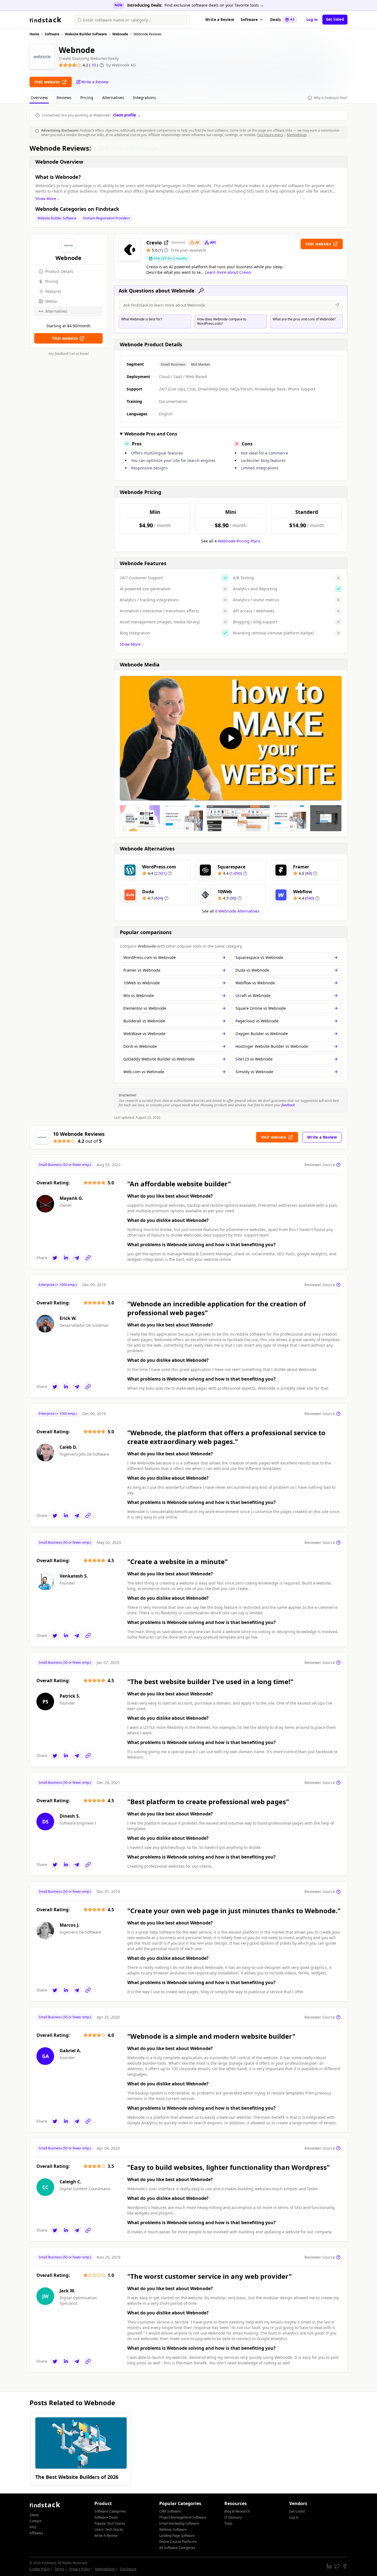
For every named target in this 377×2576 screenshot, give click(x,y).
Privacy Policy (80, 2569)
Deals (282, 20)
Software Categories (110, 2511)
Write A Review (106, 2536)
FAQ (33, 2527)
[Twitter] (55, 1258)
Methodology (297, 135)
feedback (288, 1105)
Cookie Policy (40, 2569)
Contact (35, 2521)
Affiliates (36, 2533)
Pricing (87, 98)
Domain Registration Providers (107, 218)
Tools (228, 2523)
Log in (312, 20)
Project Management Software (183, 2517)
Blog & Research (237, 2511)
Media (51, 301)
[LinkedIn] (66, 1258)
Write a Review (220, 20)
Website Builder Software (57, 218)
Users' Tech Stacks (109, 2530)
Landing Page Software (177, 2536)
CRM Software (170, 2511)
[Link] (88, 1258)
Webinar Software (173, 2530)
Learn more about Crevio (228, 272)
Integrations (144, 98)
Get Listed (297, 2511)
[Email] (77, 1258)
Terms (59, 2569)
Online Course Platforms (178, 2542)
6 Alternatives (237, 911)
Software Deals (106, 2517)
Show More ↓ (47, 199)
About (34, 2515)
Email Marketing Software (179, 2523)
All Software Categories (177, 2548)
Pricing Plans (239, 541)
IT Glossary (233, 2517)
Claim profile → (127, 115)
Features (53, 291)
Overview (39, 98)
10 (94, 65)
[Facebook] (345, 2566)
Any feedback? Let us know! (69, 354)
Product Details (59, 271)
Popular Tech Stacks (110, 2523)
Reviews (64, 98)
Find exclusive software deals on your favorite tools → (214, 5)
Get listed (335, 19)
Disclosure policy (270, 135)
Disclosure (128, 2569)
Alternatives (113, 98)
